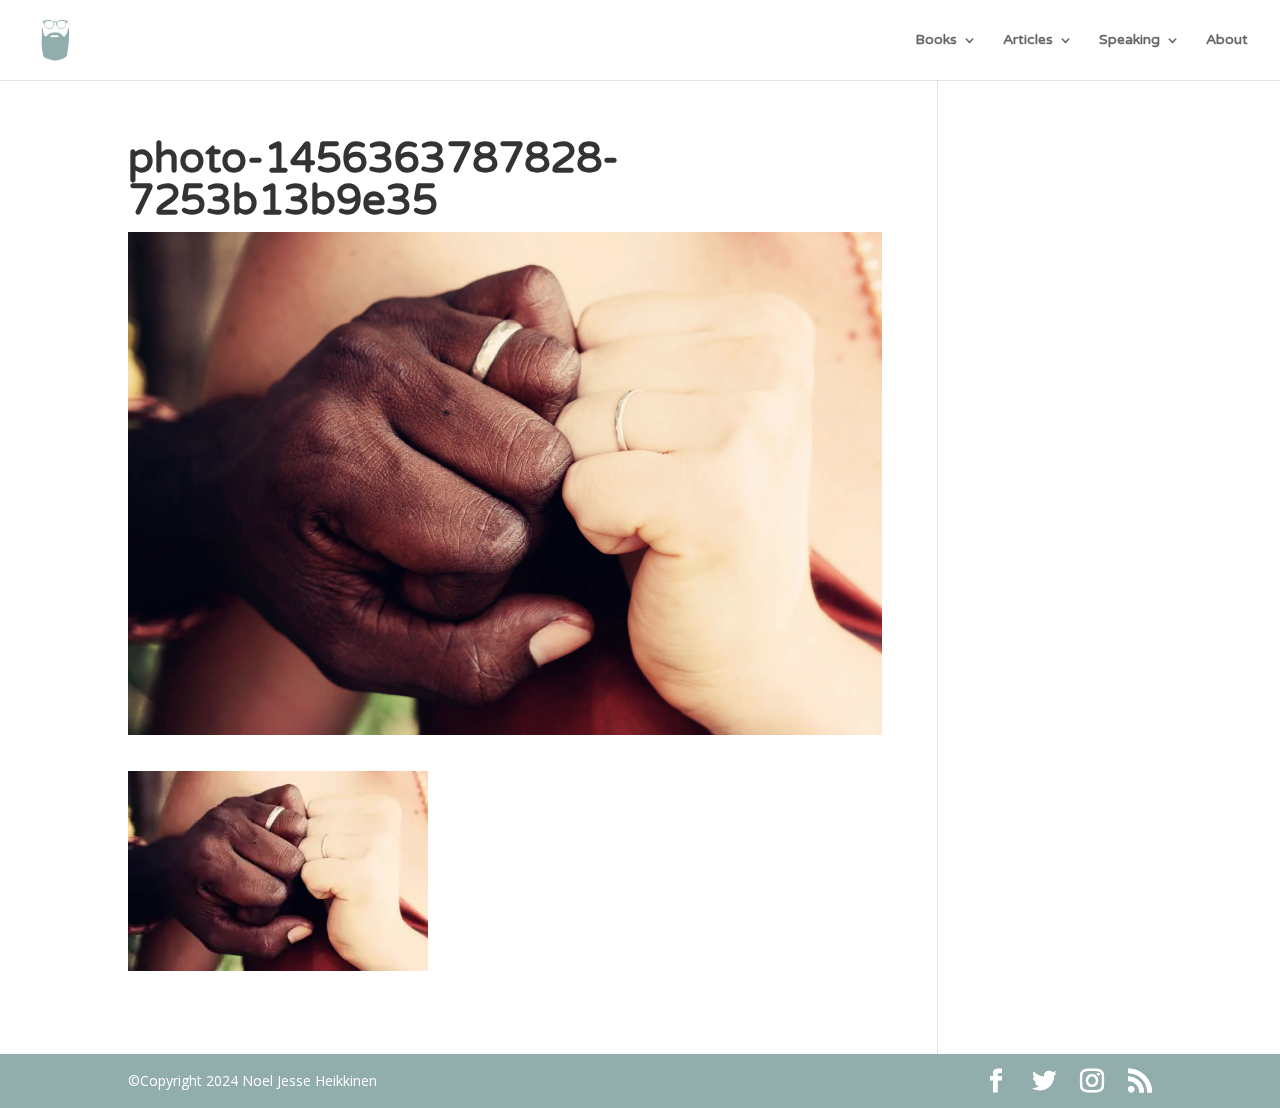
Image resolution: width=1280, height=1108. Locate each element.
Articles (1028, 40)
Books (936, 40)
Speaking (1129, 40)
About (1227, 40)
